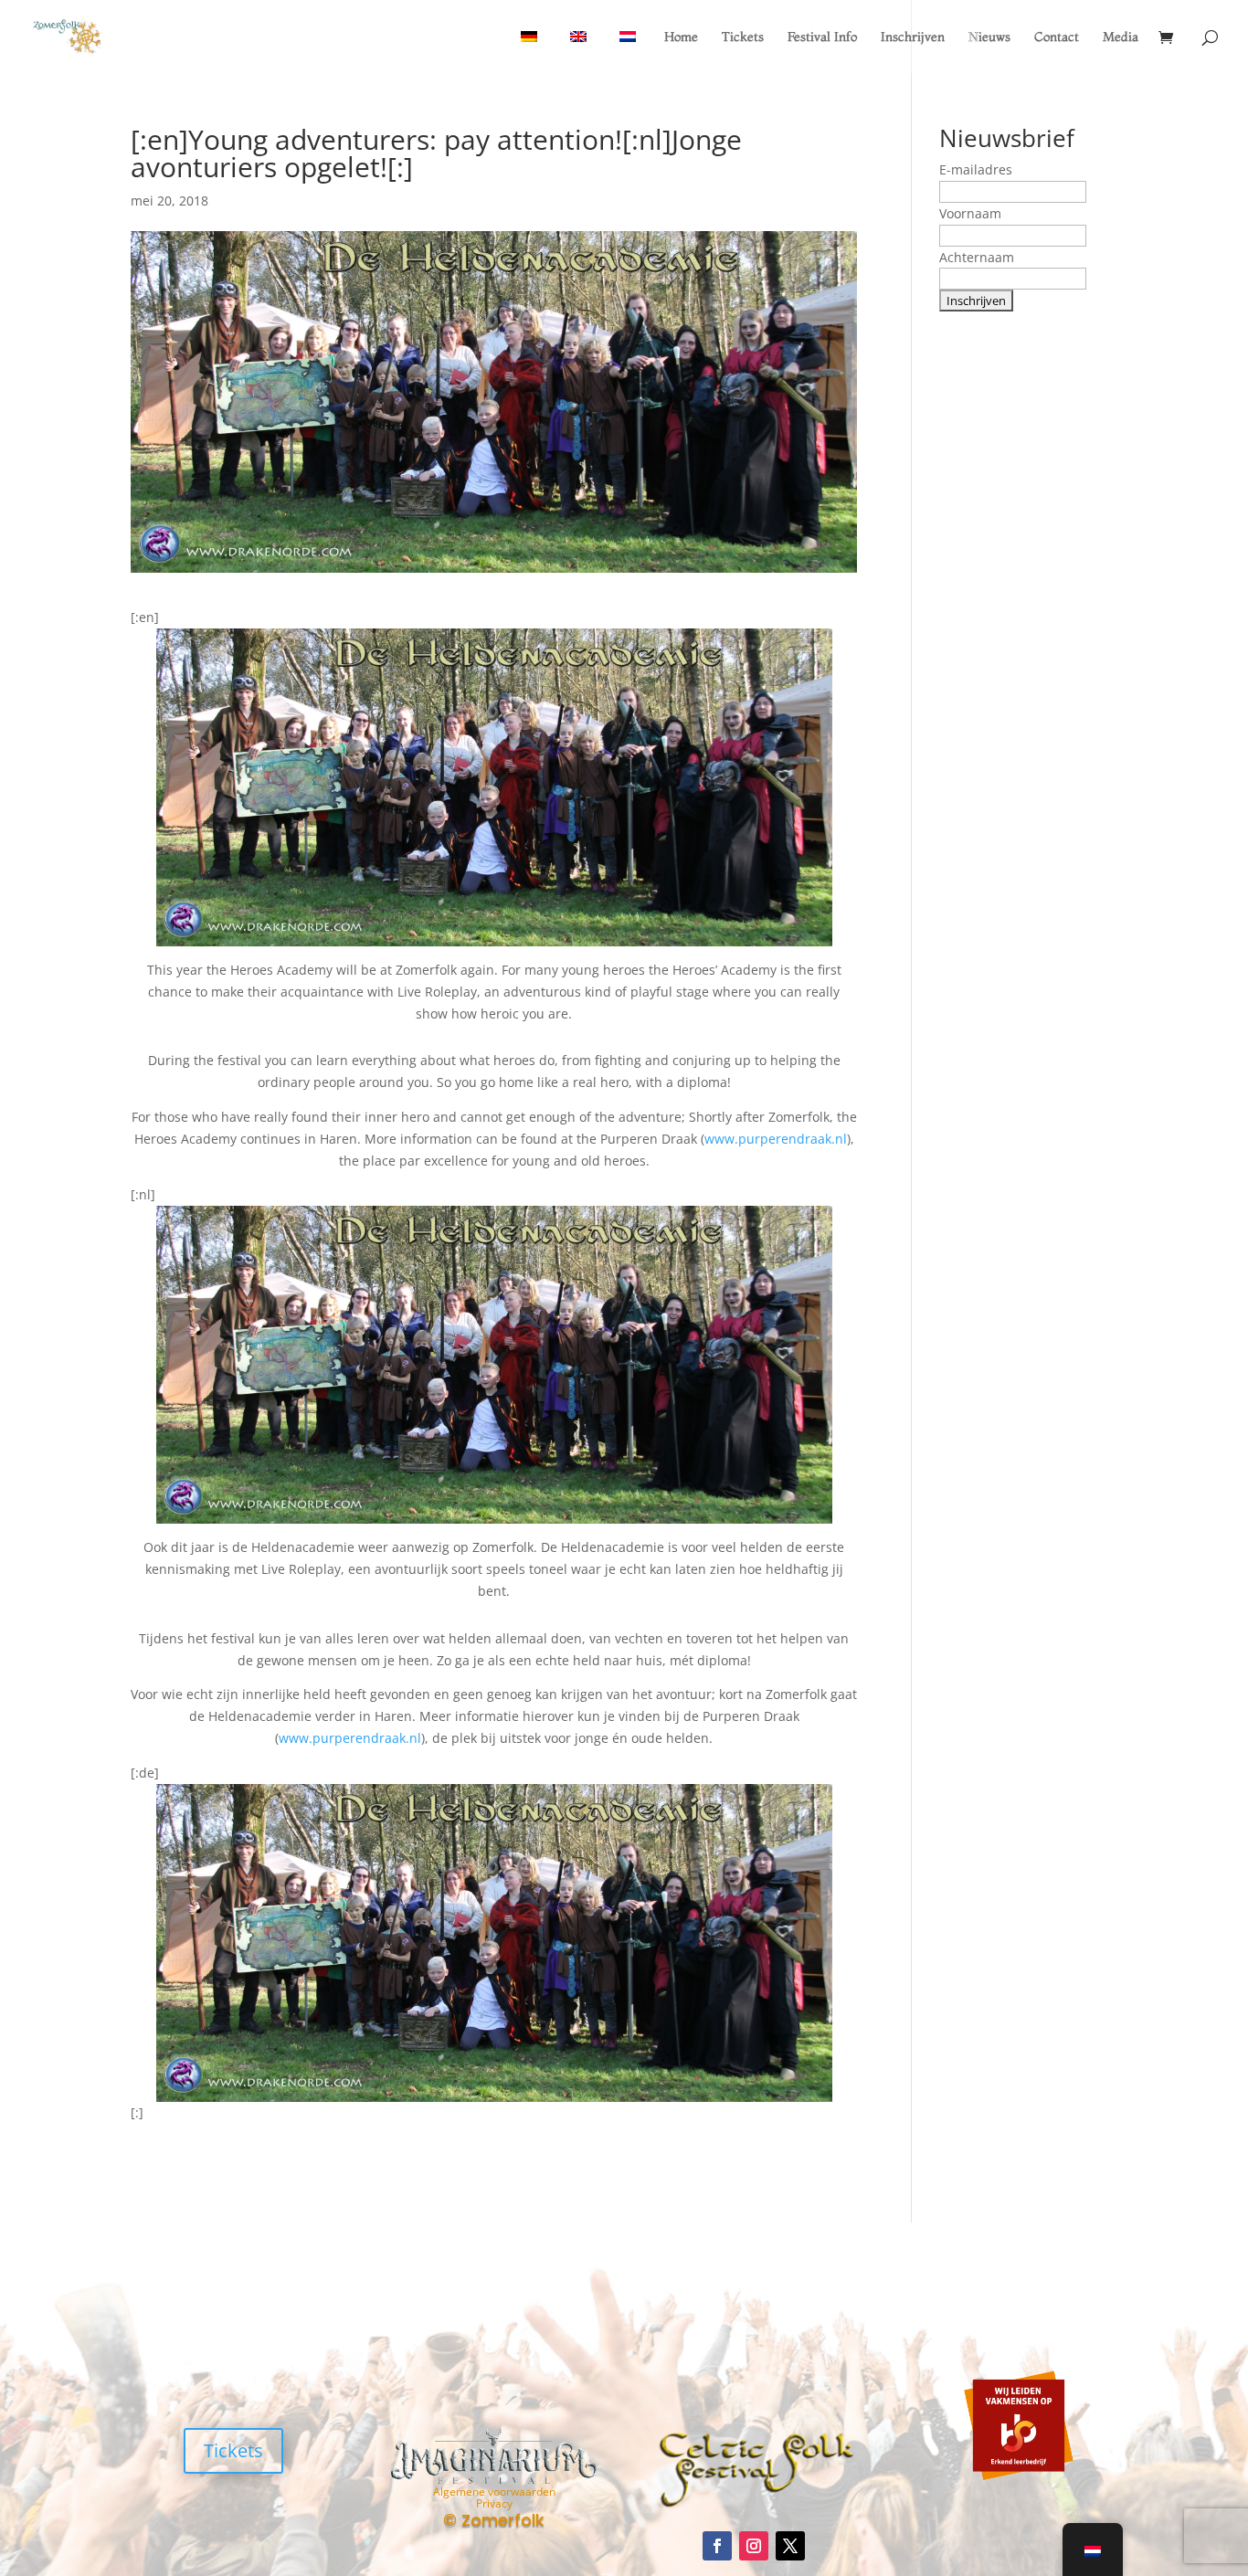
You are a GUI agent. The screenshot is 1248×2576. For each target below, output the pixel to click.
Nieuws (989, 37)
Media (1121, 37)
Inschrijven (913, 37)
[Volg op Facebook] (717, 2546)
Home (681, 37)
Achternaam (977, 257)
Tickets (743, 37)
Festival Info (822, 37)
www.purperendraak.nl (776, 1139)
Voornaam (970, 213)
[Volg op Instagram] (754, 2546)
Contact (1057, 37)
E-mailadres (976, 169)
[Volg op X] (790, 2546)
